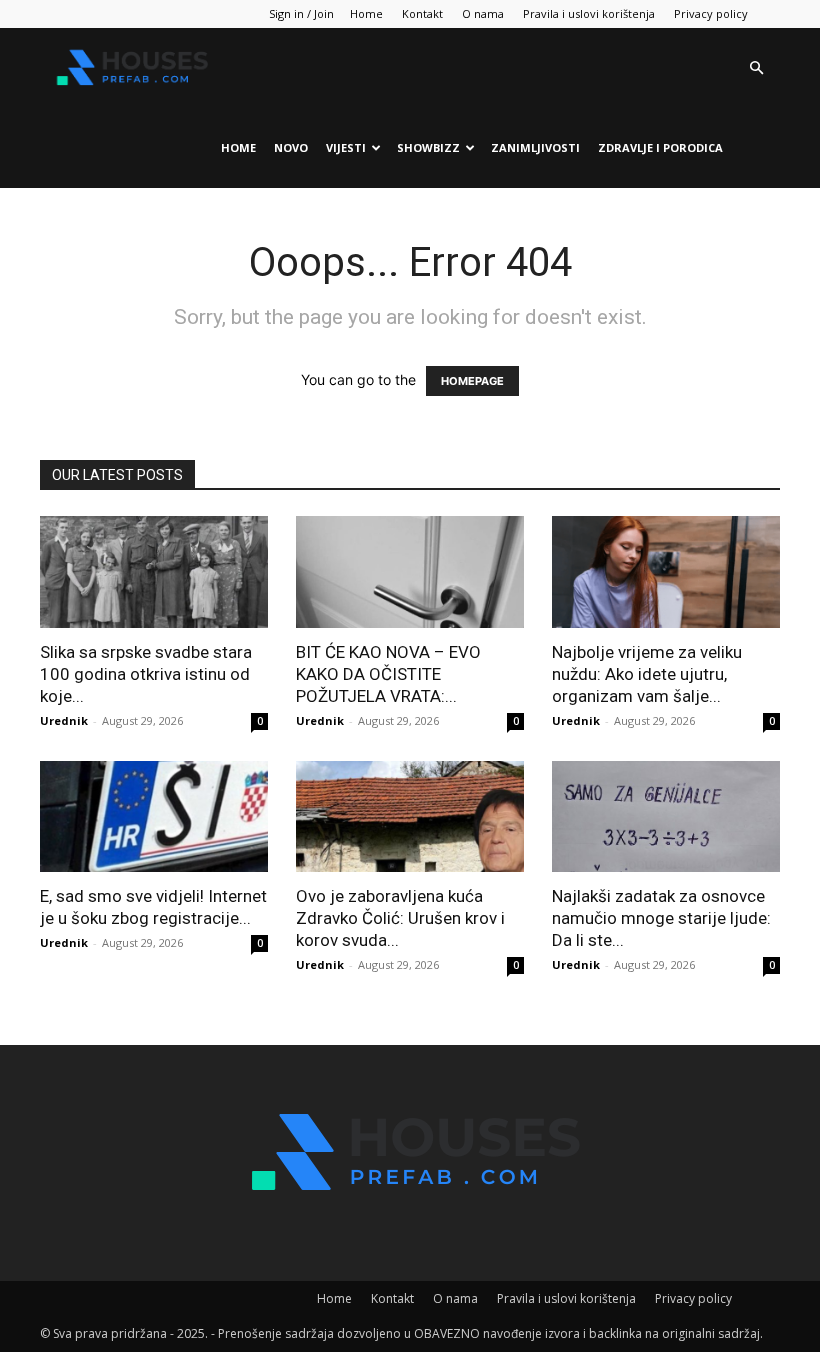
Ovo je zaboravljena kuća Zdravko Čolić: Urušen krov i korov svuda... (400, 918)
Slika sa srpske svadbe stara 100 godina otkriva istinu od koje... (146, 674)
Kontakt (422, 13)
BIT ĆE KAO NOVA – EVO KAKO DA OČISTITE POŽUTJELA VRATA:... (388, 674)
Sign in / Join (301, 13)
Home (366, 13)
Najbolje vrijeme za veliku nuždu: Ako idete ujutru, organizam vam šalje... (647, 674)
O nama (483, 13)
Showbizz (428, 147)
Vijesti (346, 147)
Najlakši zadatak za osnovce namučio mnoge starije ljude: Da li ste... (661, 918)
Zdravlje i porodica (660, 147)
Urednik (64, 720)
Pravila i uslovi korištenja (589, 13)
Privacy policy (711, 13)
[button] (756, 68)
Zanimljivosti (535, 147)
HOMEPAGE (472, 381)
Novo (291, 147)
